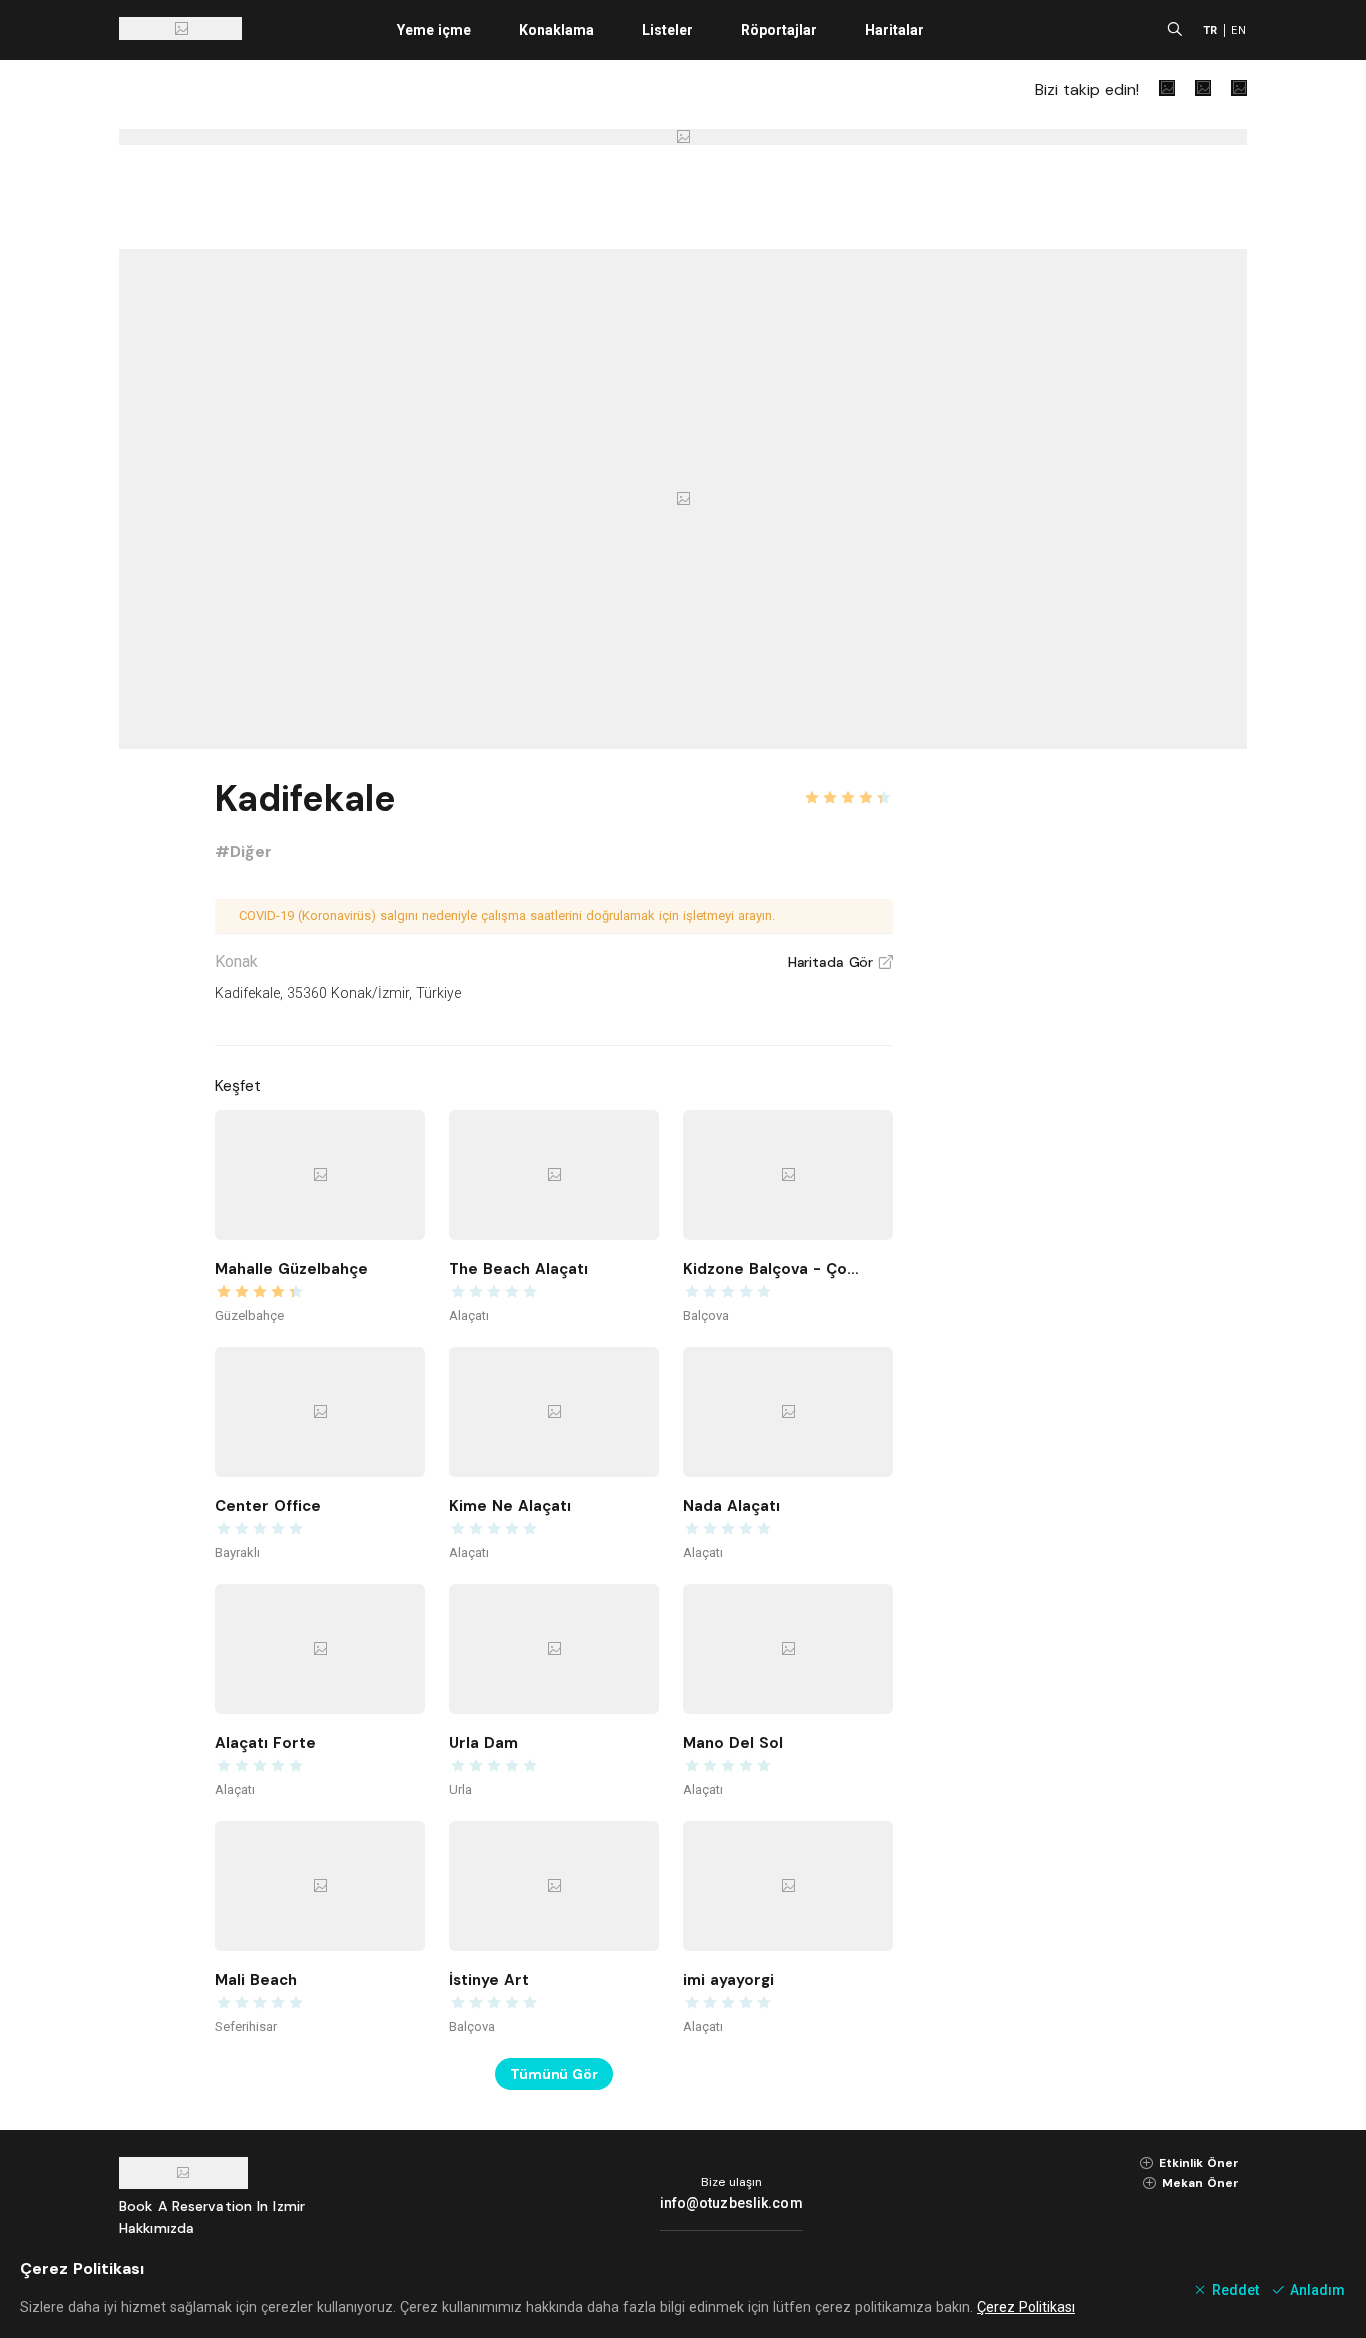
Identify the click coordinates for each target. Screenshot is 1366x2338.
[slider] (848, 786)
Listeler (667, 30)
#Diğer (243, 851)
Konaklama (556, 30)
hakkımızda (156, 2228)
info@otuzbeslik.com (731, 2203)
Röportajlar (779, 30)
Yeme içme (434, 30)
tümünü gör (554, 2074)
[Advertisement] (1097, 1072)
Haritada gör (840, 962)
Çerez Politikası (1026, 2307)
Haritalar (894, 30)
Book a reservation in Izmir (212, 2206)
